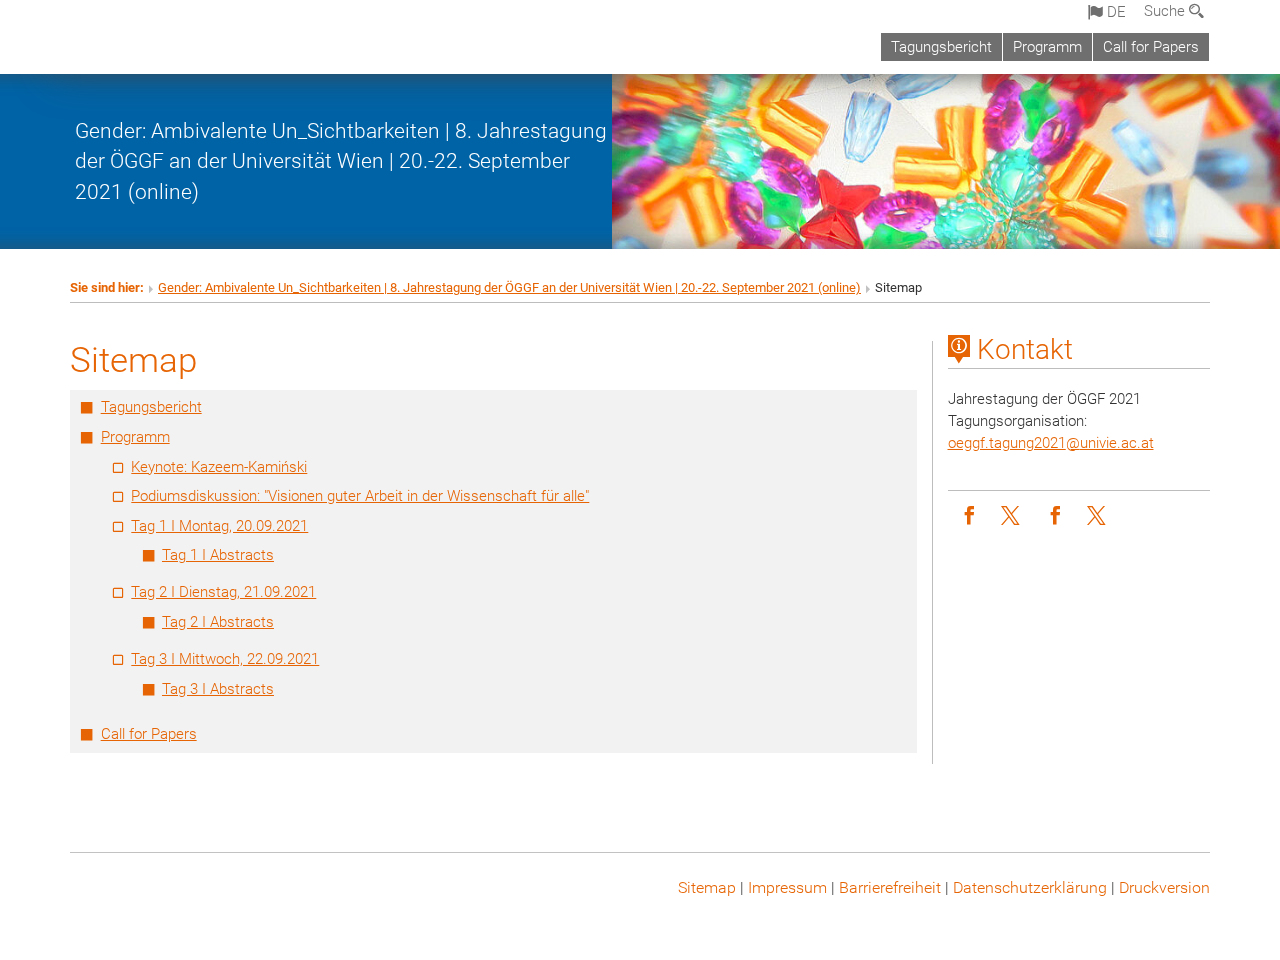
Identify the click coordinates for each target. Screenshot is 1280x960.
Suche (1166, 11)
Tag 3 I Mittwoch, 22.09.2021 (225, 659)
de (1114, 12)
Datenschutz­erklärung (1030, 887)
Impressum (787, 887)
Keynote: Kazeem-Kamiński (219, 467)
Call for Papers (1151, 47)
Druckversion (1164, 887)
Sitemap (707, 887)
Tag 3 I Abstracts (218, 689)
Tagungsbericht (941, 47)
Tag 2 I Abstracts (218, 622)
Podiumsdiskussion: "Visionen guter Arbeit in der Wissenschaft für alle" (360, 496)
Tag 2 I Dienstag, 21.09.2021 (223, 592)
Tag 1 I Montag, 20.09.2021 (219, 526)
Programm (1047, 47)
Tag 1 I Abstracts (218, 555)
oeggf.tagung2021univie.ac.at (1051, 443)
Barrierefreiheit (890, 887)
